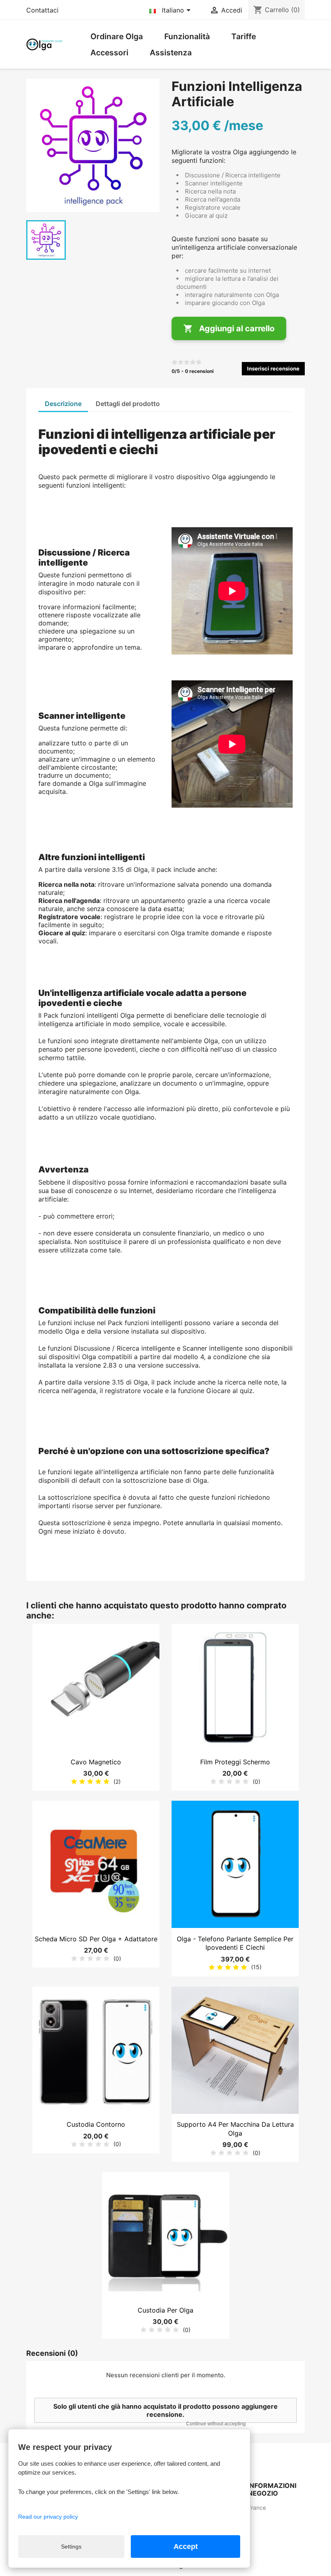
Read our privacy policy (48, 2517)
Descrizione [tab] (63, 404)
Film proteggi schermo (235, 1762)
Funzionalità (187, 36)
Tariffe (244, 36)
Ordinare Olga (117, 36)
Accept (186, 2547)
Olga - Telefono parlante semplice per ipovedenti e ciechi (235, 1943)
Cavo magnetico (96, 1762)
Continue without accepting (216, 2424)
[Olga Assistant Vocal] (44, 44)
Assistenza (171, 53)
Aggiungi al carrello (229, 328)
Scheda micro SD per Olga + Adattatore (96, 1939)
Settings (71, 2547)
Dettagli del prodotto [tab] (128, 404)
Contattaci (42, 10)
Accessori (109, 53)
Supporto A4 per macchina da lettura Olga (235, 2129)
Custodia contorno (96, 2124)
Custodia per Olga (165, 2310)
